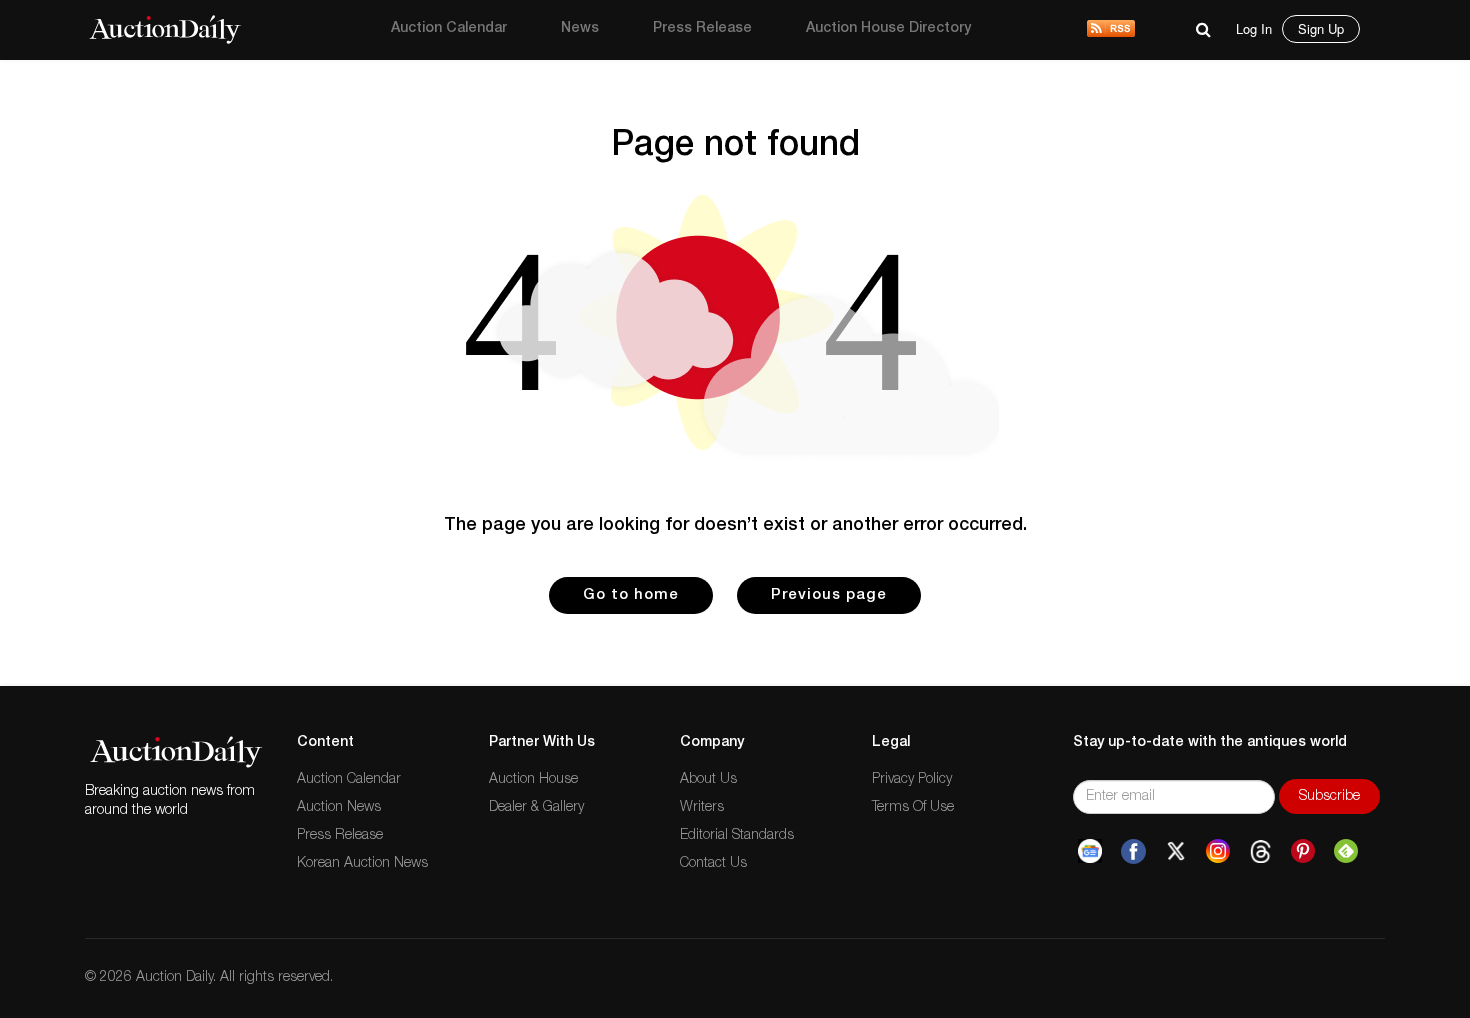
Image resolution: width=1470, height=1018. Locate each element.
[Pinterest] (1303, 852)
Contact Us (713, 864)
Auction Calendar (449, 29)
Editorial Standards (737, 836)
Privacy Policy (912, 780)
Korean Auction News (362, 864)
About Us (708, 780)
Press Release (702, 29)
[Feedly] (1346, 852)
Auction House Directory (888, 29)
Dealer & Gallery (536, 808)
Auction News (339, 808)
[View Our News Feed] (1111, 30)
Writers (702, 808)
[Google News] (1090, 852)
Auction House (533, 780)
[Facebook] (1133, 852)
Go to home (631, 595)
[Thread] (1260, 852)
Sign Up (1321, 28)
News (580, 29)
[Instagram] (1218, 852)
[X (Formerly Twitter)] (1176, 852)
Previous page (829, 595)
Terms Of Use (913, 808)
